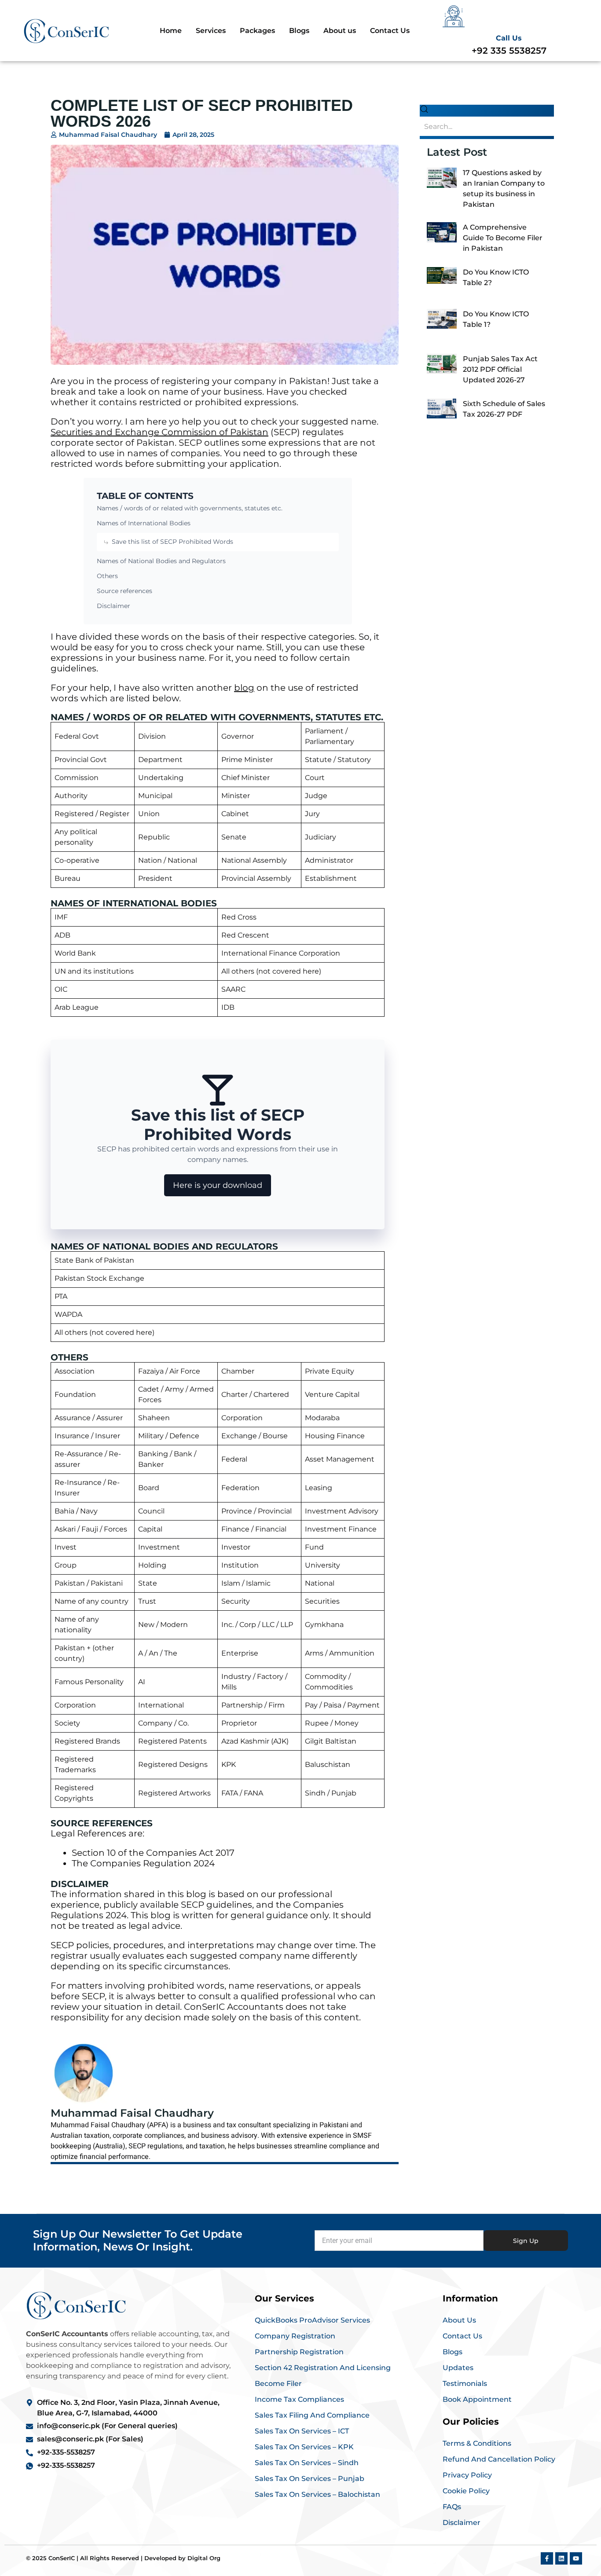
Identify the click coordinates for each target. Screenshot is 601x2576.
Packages (257, 31)
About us (340, 31)
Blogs (299, 31)
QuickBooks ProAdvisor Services (312, 2320)
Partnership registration (299, 2352)
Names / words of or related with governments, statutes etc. (190, 508)
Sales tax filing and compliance (312, 2415)
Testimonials (465, 2384)
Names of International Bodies (144, 523)
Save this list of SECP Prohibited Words (172, 542)
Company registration (295, 2336)
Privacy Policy (467, 2475)
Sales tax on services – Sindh (307, 2463)
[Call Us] (454, 16)
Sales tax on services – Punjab (310, 2479)
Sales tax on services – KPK (304, 2447)
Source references (125, 591)
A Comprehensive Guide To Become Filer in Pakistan (503, 238)
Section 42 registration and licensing (323, 2368)
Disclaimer (114, 606)
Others (107, 576)
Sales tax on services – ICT (302, 2431)
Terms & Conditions (477, 2443)
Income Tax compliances (299, 2399)
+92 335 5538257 (509, 51)
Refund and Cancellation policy (499, 2459)
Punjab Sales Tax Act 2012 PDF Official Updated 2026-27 (500, 369)
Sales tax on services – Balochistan (317, 2494)
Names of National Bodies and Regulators (161, 561)
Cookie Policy (466, 2491)
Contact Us (390, 31)
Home (171, 31)
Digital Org (204, 2558)
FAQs (452, 2507)
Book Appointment (477, 2399)
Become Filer (278, 2384)
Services (211, 31)
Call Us (509, 38)
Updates (458, 2368)
